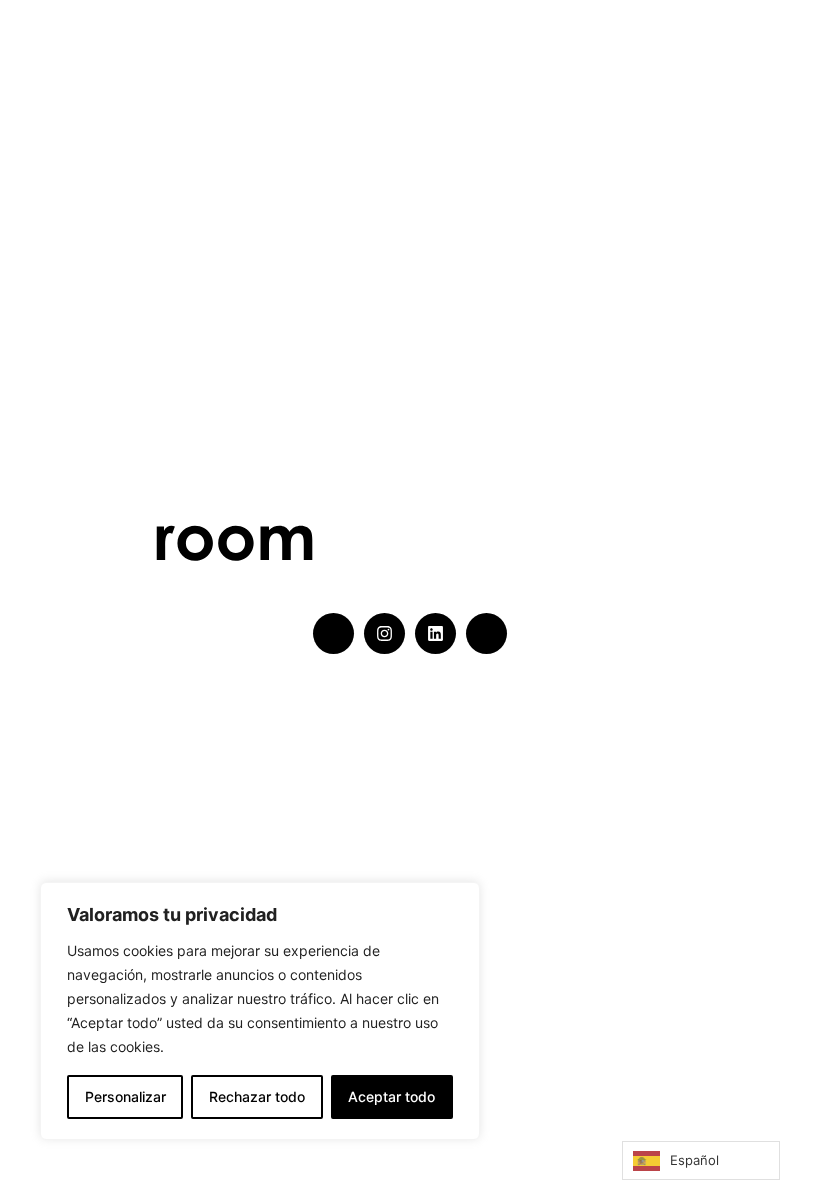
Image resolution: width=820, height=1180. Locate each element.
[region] (260, 1011)
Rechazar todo (257, 1096)
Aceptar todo (391, 1096)
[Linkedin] (435, 633)
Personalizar (125, 1096)
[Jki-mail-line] (486, 633)
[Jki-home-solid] (333, 633)
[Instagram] (384, 633)
